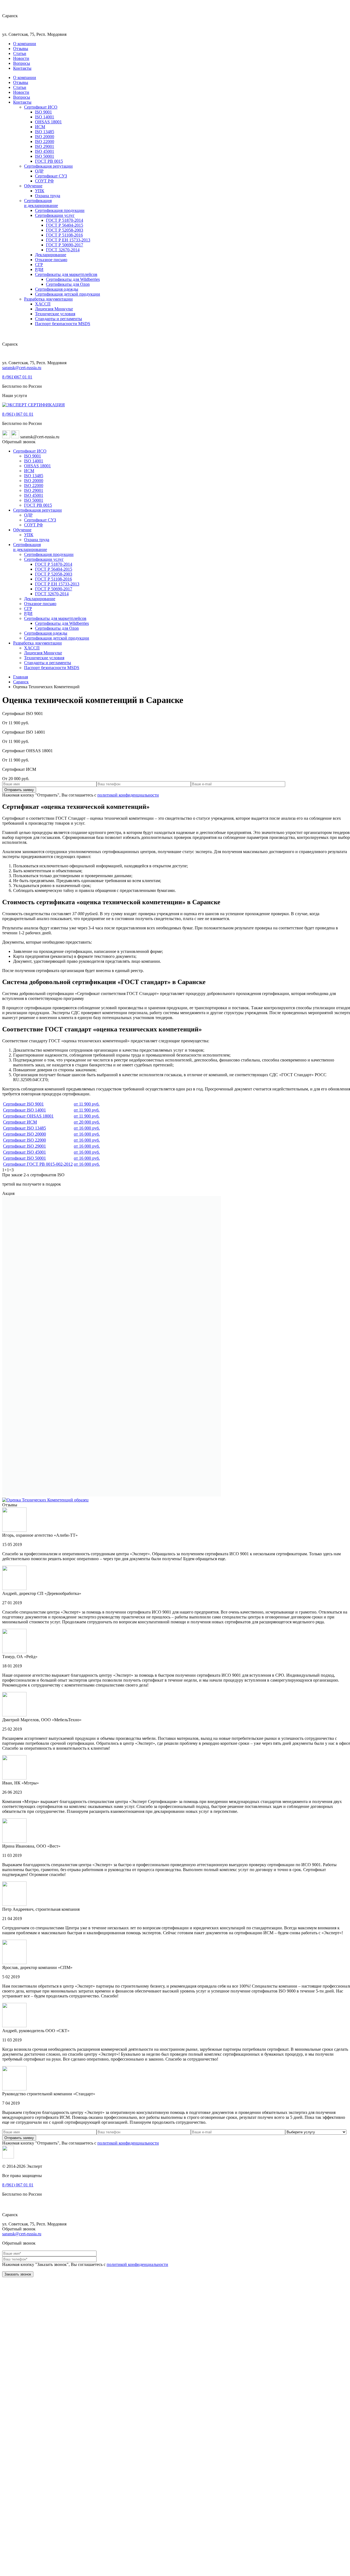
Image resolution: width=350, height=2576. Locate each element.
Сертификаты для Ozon (68, 284)
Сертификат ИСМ (20, 1122)
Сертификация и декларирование (41, 203)
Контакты (22, 68)
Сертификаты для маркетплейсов (66, 274)
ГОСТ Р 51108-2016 (64, 235)
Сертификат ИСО (41, 107)
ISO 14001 (45, 117)
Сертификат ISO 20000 (24, 1134)
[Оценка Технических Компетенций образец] (112, 1495)
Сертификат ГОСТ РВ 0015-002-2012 (38, 1164)
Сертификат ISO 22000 (24, 1140)
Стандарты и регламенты (59, 319)
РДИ (39, 269)
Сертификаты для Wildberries (73, 279)
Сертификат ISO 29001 (24, 1146)
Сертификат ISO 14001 (24, 1110)
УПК (40, 191)
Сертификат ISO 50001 (24, 1158)
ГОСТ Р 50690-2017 (65, 245)
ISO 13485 (45, 132)
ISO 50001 (45, 156)
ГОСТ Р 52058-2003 (65, 230)
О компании (25, 44)
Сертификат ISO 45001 (24, 1152)
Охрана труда (48, 196)
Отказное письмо (51, 260)
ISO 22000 (45, 142)
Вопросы (22, 63)
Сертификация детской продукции (68, 294)
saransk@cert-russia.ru (22, 368)
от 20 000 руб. (87, 1122)
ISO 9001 (43, 112)
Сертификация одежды (57, 289)
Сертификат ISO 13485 (24, 1128)
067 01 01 (17, 377)
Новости (21, 58)
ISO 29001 (45, 146)
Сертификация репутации (48, 166)
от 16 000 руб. (87, 1128)
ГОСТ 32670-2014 (63, 250)
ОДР (39, 171)
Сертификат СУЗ (51, 176)
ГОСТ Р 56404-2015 (65, 225)
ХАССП (43, 304)
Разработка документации (48, 299)
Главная (21, 677)
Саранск (21, 682)
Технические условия (55, 314)
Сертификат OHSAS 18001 (28, 1116)
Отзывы (21, 49)
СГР (39, 265)
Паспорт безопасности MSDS (63, 324)
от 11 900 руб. (87, 1104)
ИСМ (40, 127)
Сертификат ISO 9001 (23, 1104)
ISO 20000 (45, 137)
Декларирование (51, 255)
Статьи (20, 53)
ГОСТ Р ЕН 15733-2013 (68, 240)
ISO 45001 (45, 151)
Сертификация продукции (60, 210)
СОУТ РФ (44, 181)
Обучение (33, 186)
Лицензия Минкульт (54, 309)
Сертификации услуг (55, 215)
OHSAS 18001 (48, 122)
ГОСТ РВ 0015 (49, 161)
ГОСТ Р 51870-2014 (65, 220)
